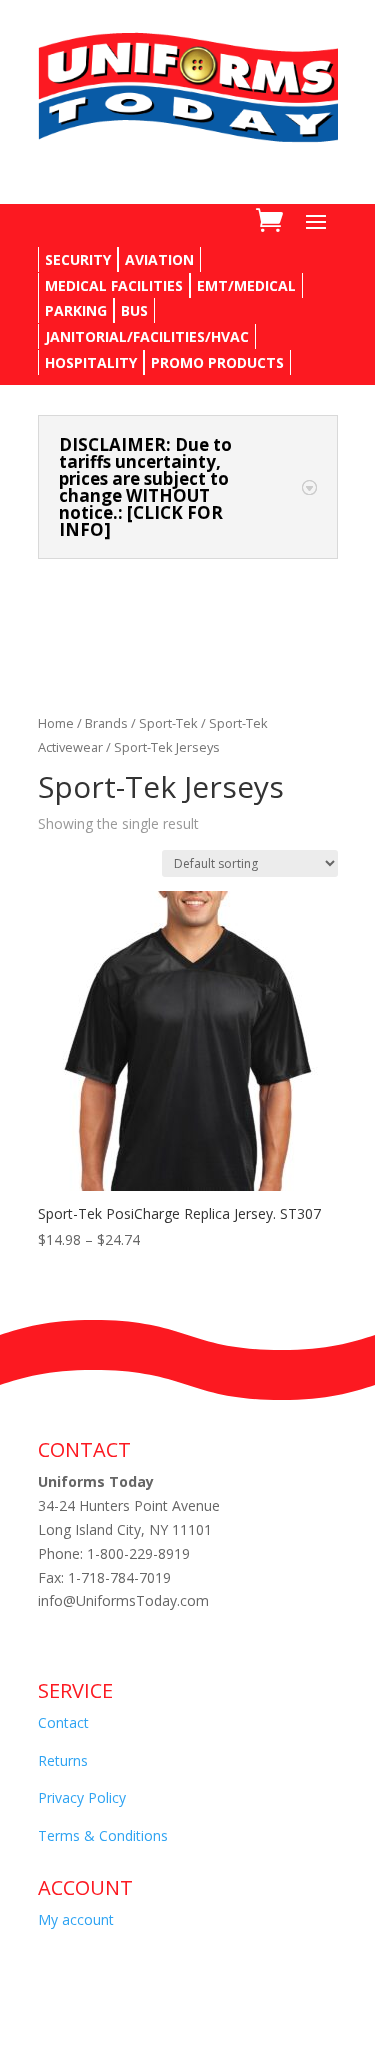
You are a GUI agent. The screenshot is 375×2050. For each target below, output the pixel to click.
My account (76, 1919)
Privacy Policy (82, 1797)
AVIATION (159, 259)
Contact (63, 1722)
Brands (106, 723)
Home (56, 723)
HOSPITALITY (91, 362)
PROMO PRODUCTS (217, 362)
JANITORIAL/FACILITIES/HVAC (147, 336)
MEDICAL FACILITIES (114, 285)
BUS (134, 310)
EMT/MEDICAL (246, 285)
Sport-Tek (168, 723)
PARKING (76, 310)
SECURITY (78, 259)
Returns (63, 1760)
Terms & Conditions (103, 1835)
